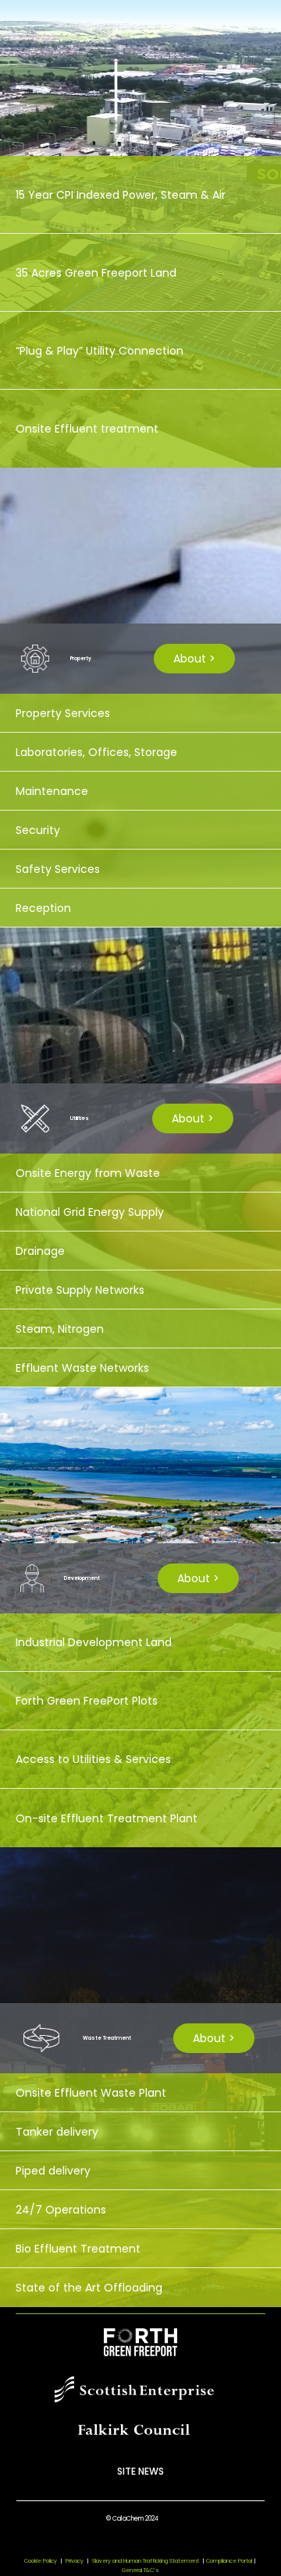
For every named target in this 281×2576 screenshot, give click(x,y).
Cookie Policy (41, 2561)
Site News (140, 2471)
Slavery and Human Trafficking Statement (148, 2561)
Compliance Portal (229, 2561)
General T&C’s (140, 2570)
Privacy (75, 2561)
